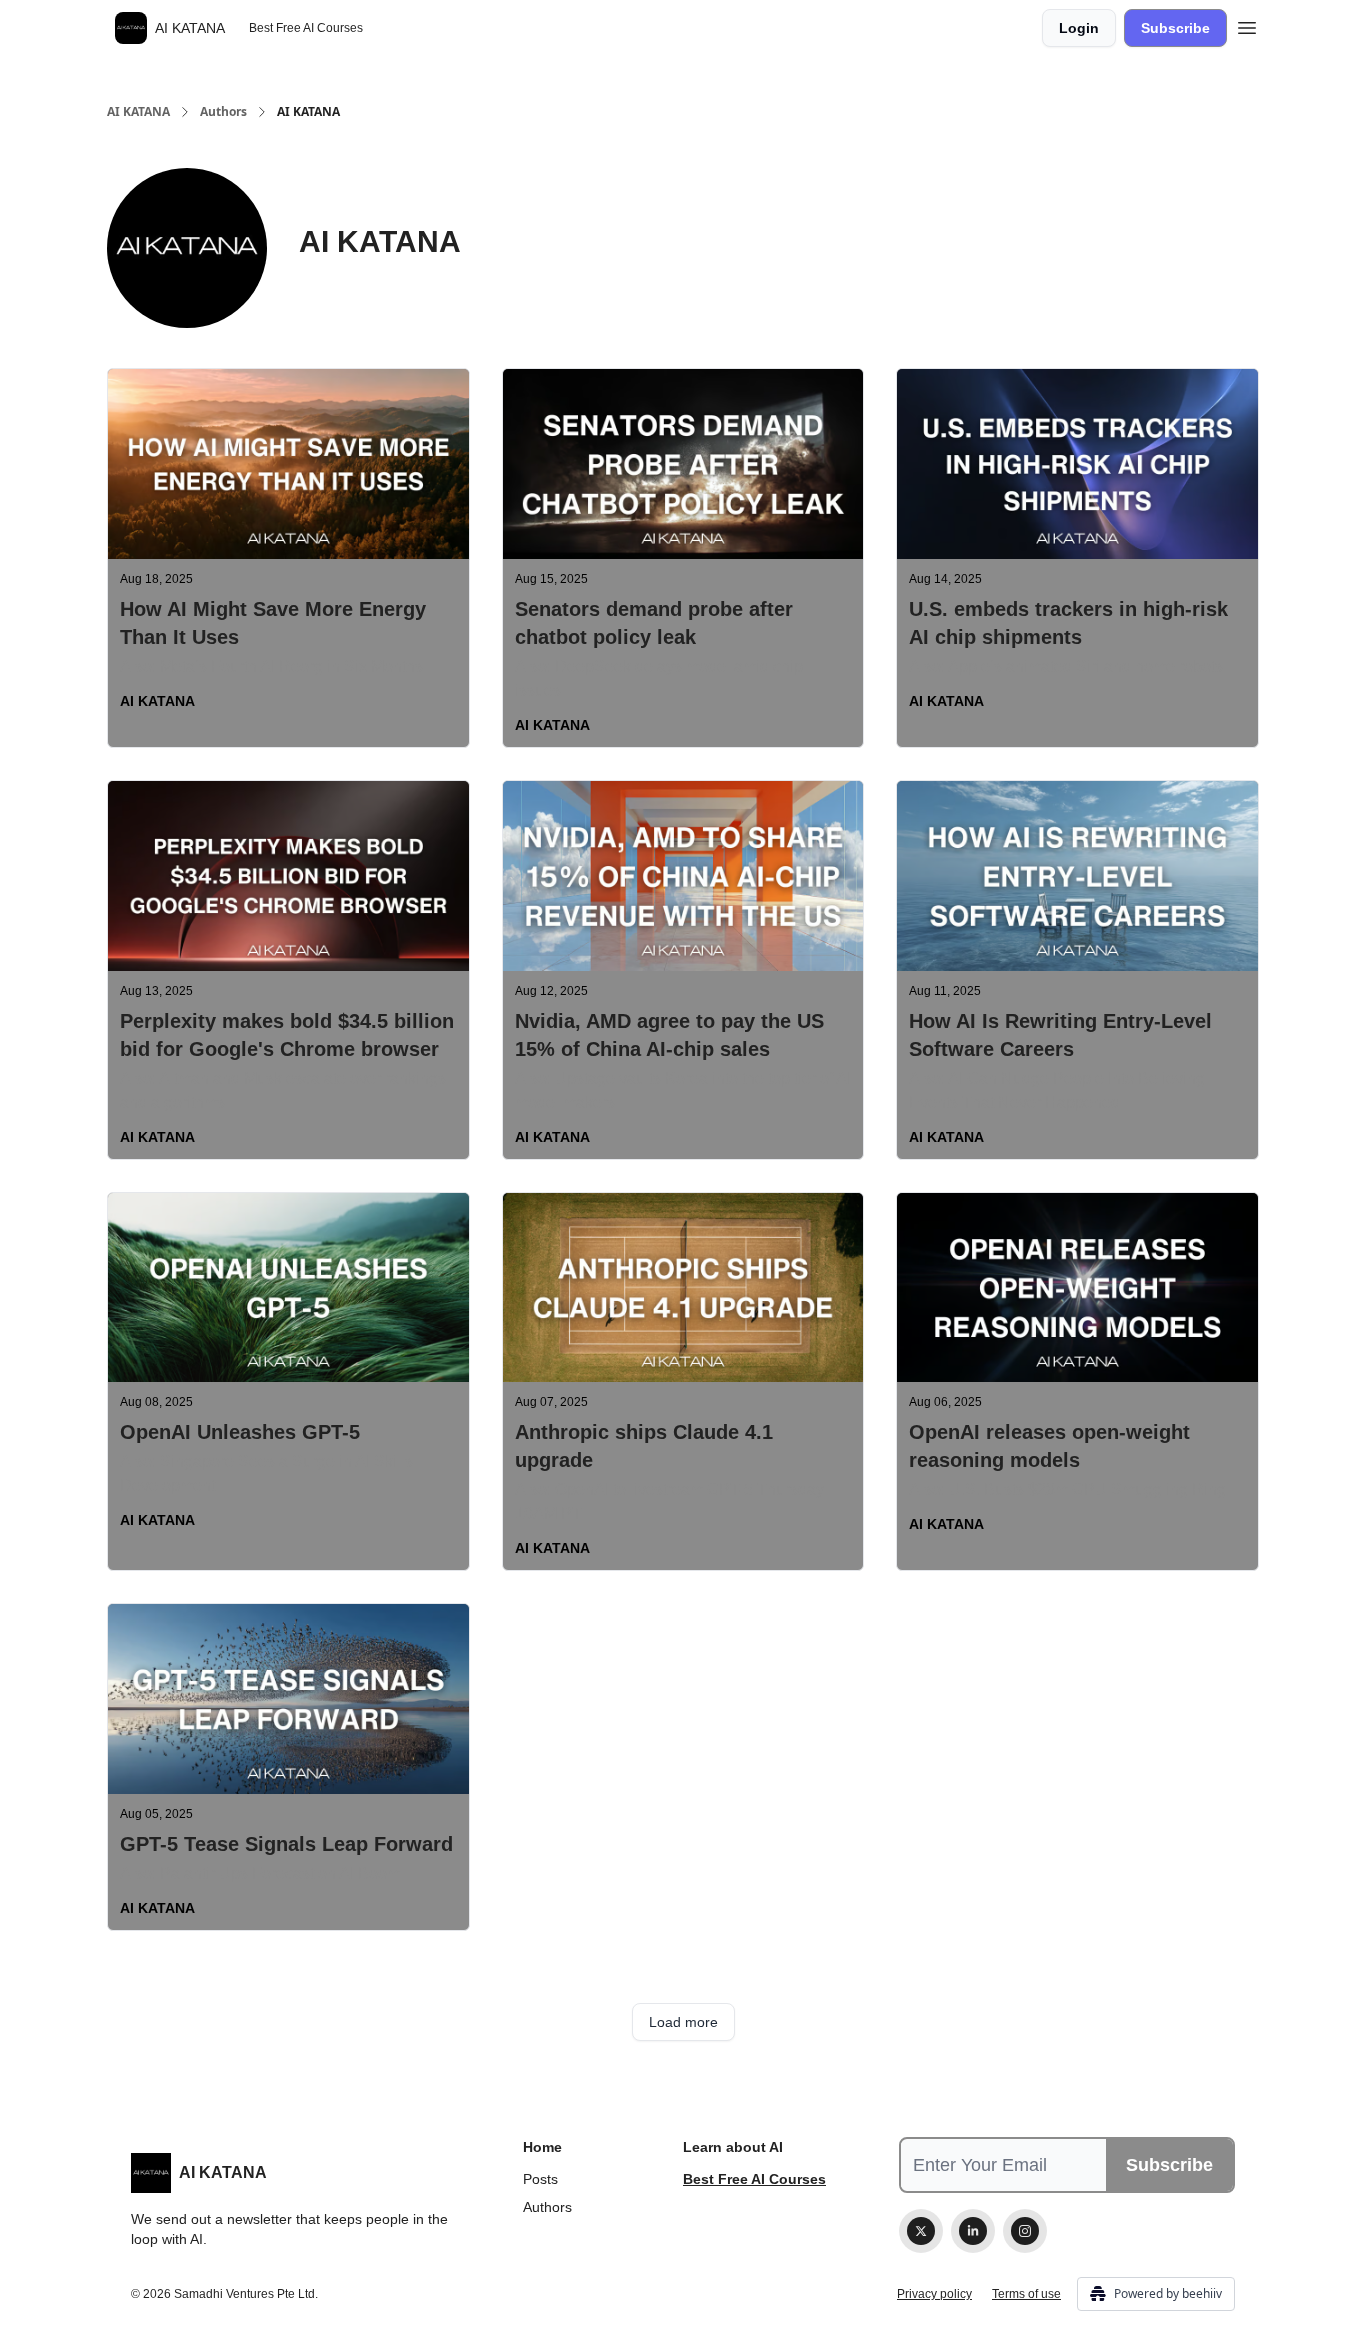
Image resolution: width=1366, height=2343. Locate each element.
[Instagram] (1025, 2231)
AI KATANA (138, 112)
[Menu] (1247, 25)
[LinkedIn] (973, 2231)
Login (1079, 28)
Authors (223, 112)
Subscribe (1175, 28)
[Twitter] (921, 2231)
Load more (683, 2022)
